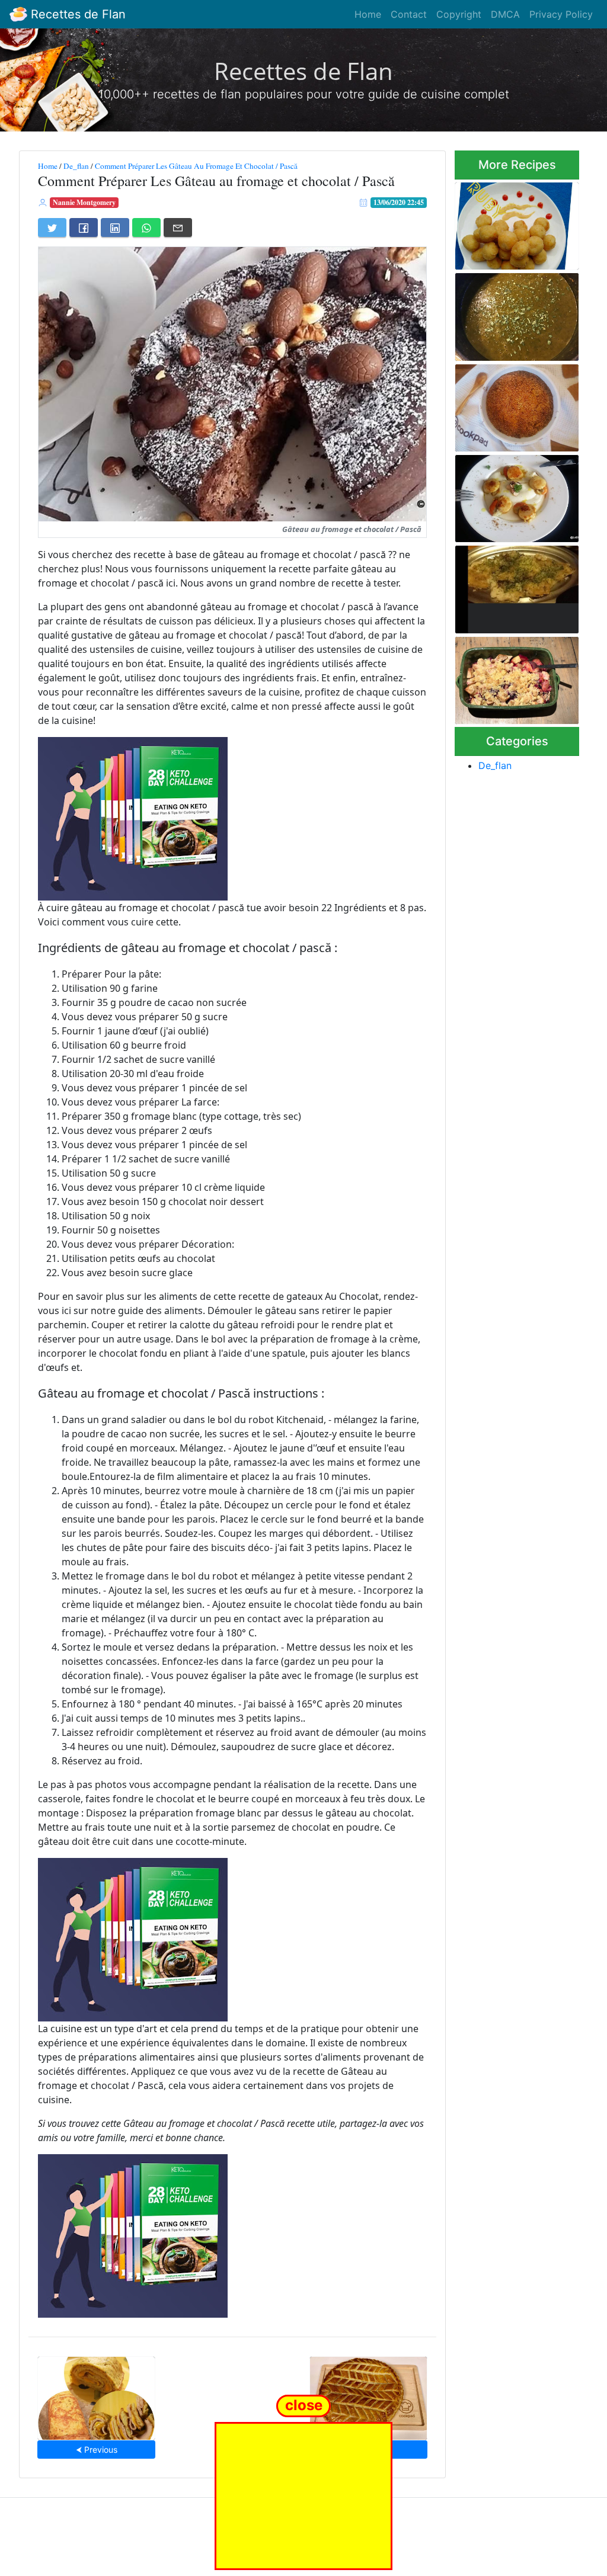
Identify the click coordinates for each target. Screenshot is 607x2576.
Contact (409, 14)
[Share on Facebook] (84, 228)
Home (368, 14)
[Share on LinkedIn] (115, 228)
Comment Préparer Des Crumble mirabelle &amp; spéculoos (516, 404)
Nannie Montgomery (84, 202)
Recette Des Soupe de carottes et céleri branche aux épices (514, 314)
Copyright (459, 14)
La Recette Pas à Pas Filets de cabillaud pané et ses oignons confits (511, 586)
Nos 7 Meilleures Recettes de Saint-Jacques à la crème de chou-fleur (515, 495)
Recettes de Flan (76, 14)
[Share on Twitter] (52, 228)
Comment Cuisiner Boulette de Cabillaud (512, 222)
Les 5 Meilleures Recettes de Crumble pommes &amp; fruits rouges (512, 677)
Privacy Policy (561, 14)
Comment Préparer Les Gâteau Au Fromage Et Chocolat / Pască (196, 166)
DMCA (505, 14)
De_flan (76, 166)
